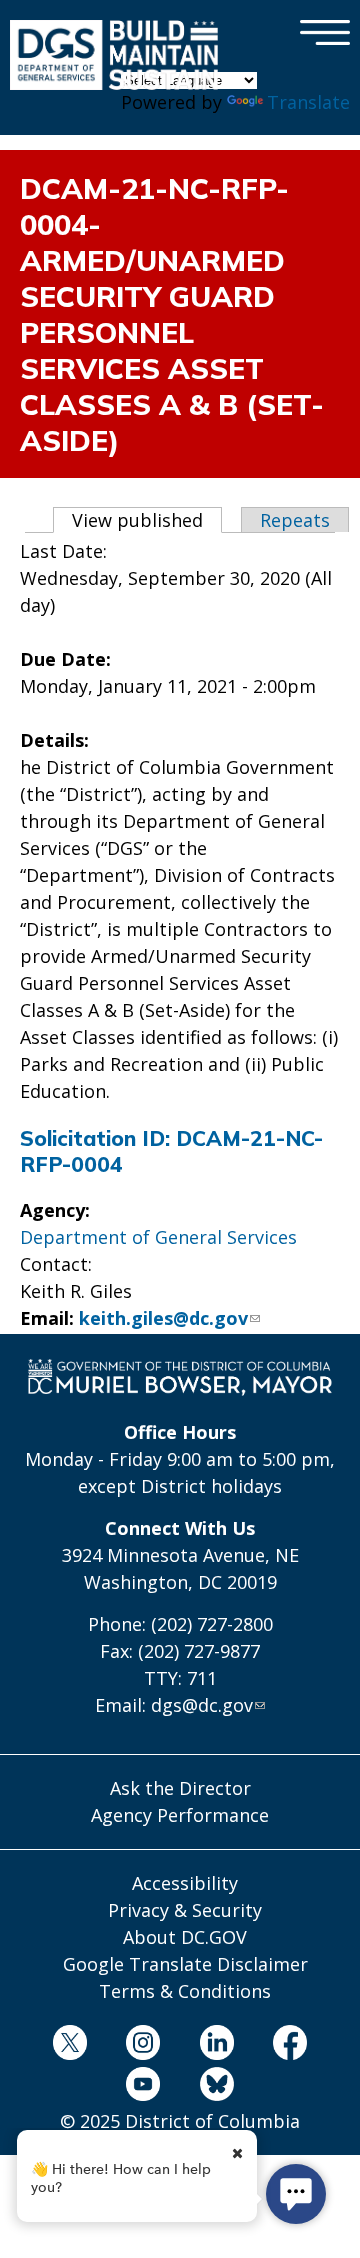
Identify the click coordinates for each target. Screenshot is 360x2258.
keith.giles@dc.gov (163, 1318)
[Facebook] (290, 2045)
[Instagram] (143, 2045)
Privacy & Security (185, 1910)
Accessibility (185, 1883)
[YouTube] (143, 2087)
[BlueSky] (217, 2087)
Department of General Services (158, 1237)
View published (147, 520)
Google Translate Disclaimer (185, 1964)
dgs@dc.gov (202, 1705)
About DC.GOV (185, 1937)
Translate (308, 102)
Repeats (295, 520)
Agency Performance (180, 1815)
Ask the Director (180, 1788)
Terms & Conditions (185, 1991)
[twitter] (70, 2045)
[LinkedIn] (217, 2045)
